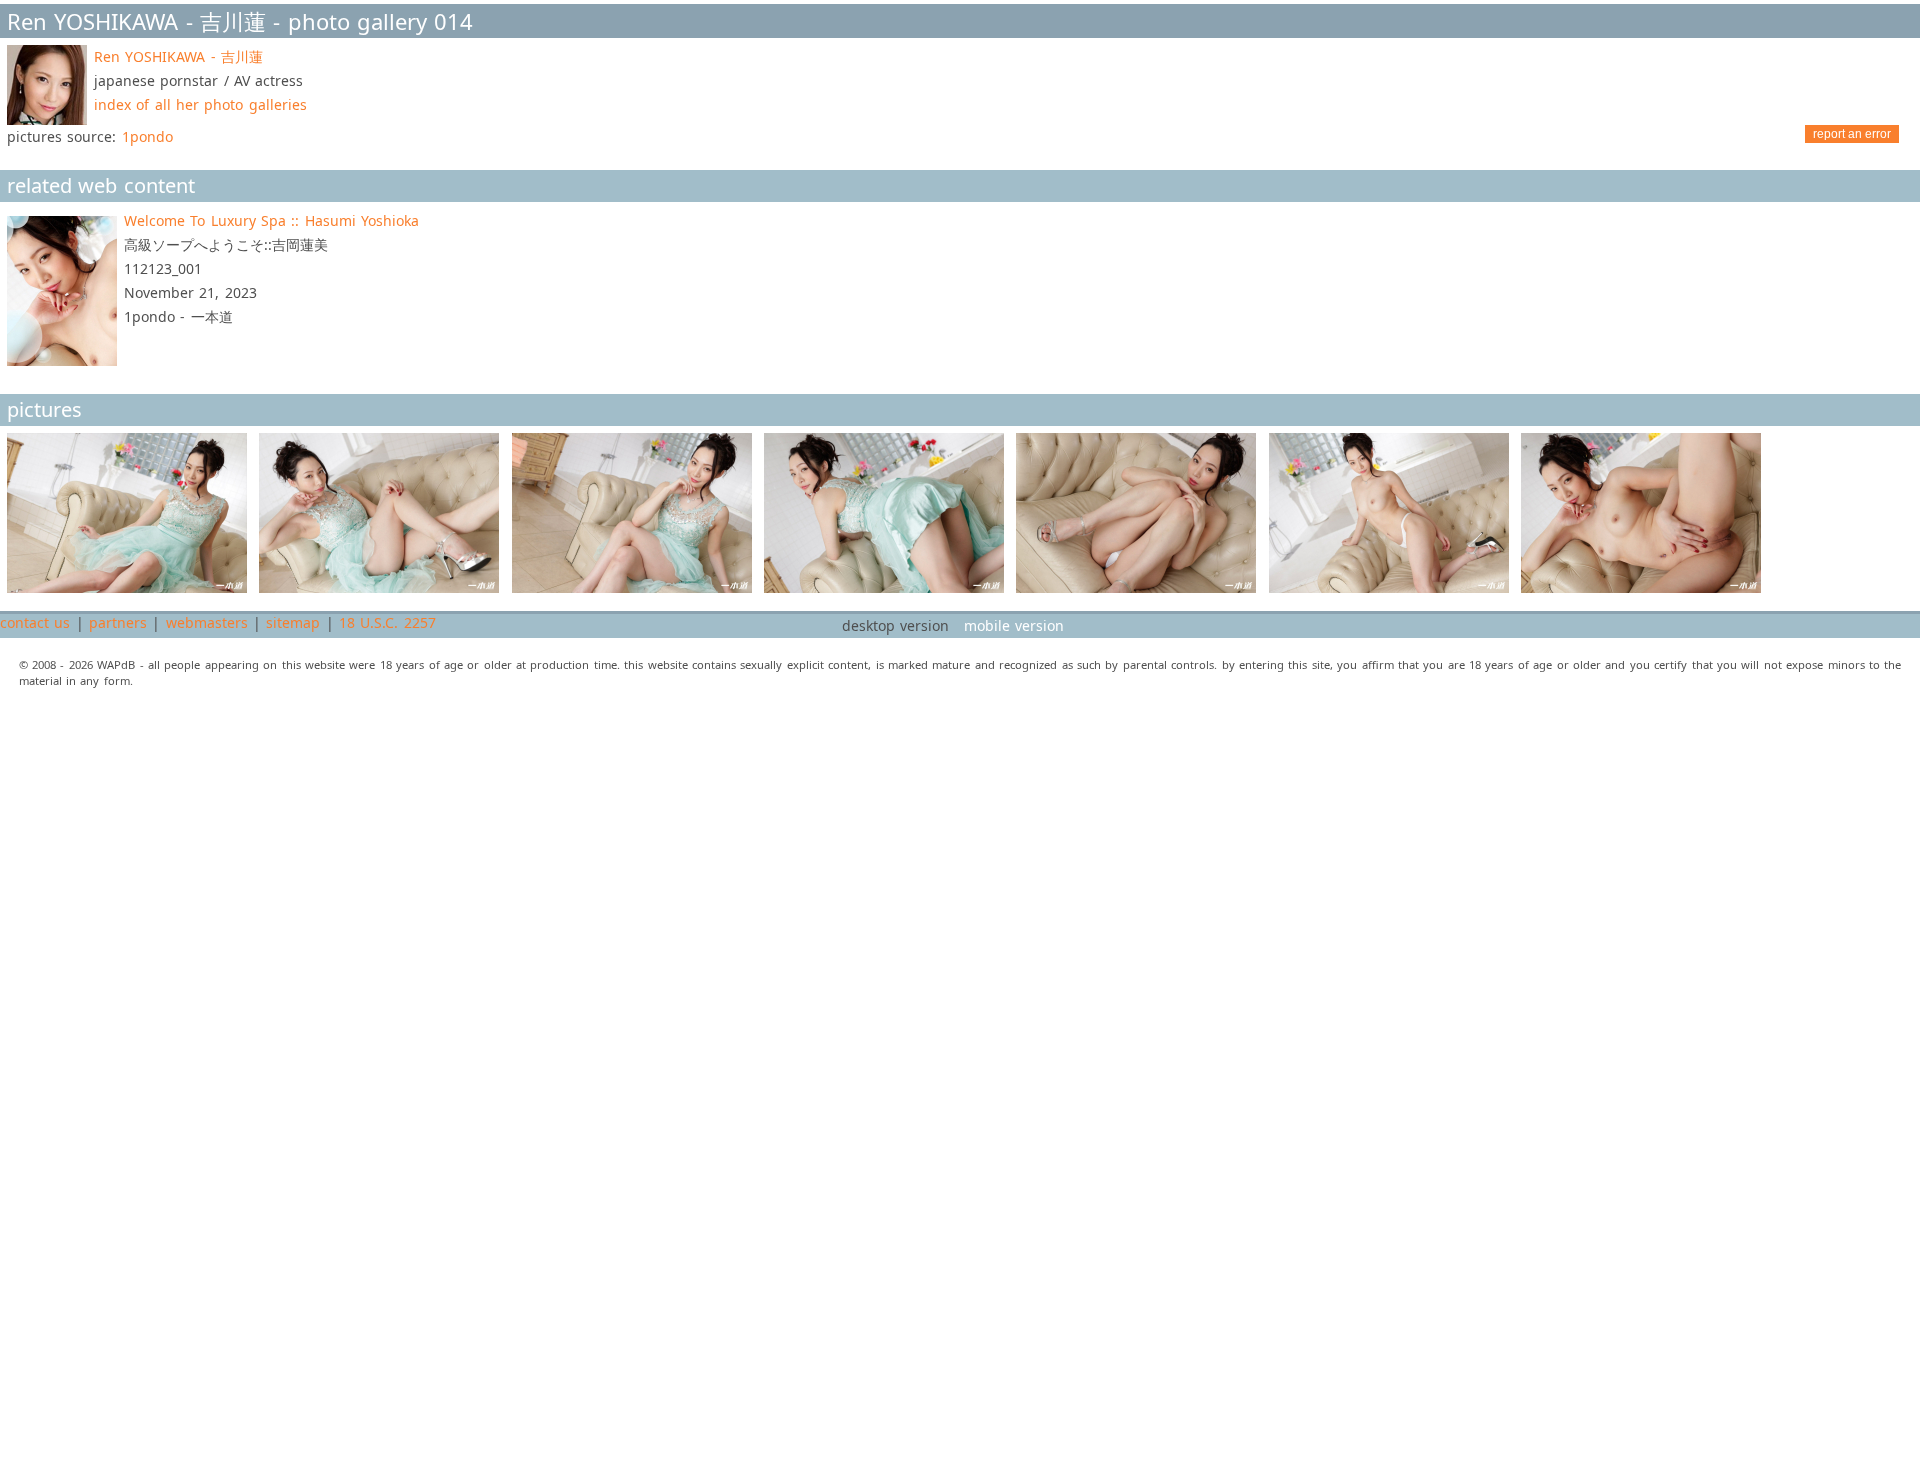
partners (118, 622)
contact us (35, 622)
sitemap (293, 622)
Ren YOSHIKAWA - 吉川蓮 (178, 56)
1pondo (147, 136)
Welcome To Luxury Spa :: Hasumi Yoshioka (271, 220)
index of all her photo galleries (200, 104)
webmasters (207, 622)
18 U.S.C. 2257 (387, 622)
